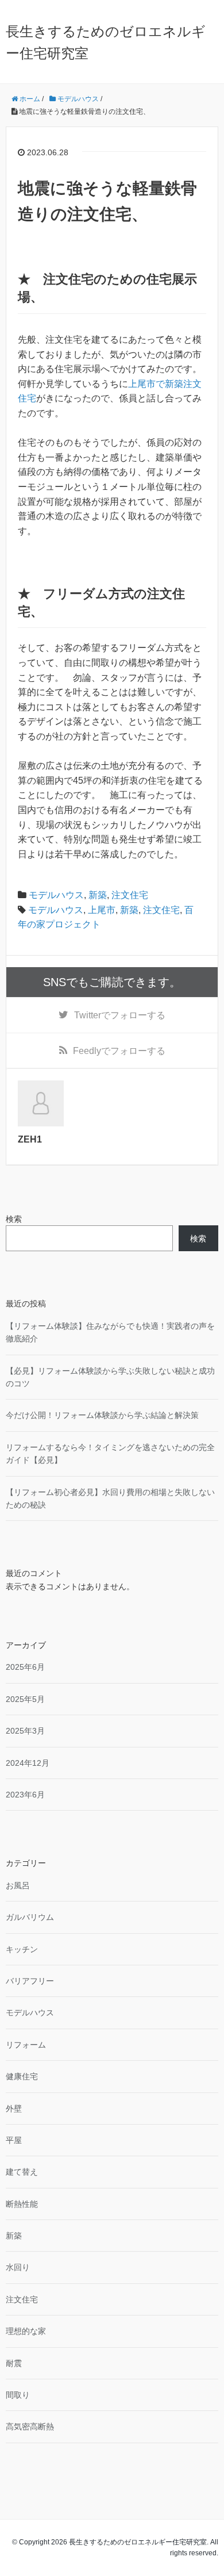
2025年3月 (25, 1731)
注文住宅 (130, 895)
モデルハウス (56, 895)
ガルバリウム (30, 1917)
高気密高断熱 (30, 2426)
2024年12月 (28, 1763)
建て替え (22, 2172)
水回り (18, 2267)
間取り (18, 2395)
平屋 (14, 2140)
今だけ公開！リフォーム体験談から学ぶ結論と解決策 (102, 1415)
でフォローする (120, 1015)
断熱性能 (22, 2204)
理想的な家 (26, 2331)
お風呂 (18, 1885)
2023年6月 (25, 1795)
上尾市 (102, 910)
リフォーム (26, 2045)
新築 (98, 895)
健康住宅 (22, 2076)
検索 (14, 1219)
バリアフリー (30, 1981)
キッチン (22, 1949)
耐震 (14, 2363)
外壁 (14, 2109)
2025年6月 (25, 1667)
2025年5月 (25, 1699)
